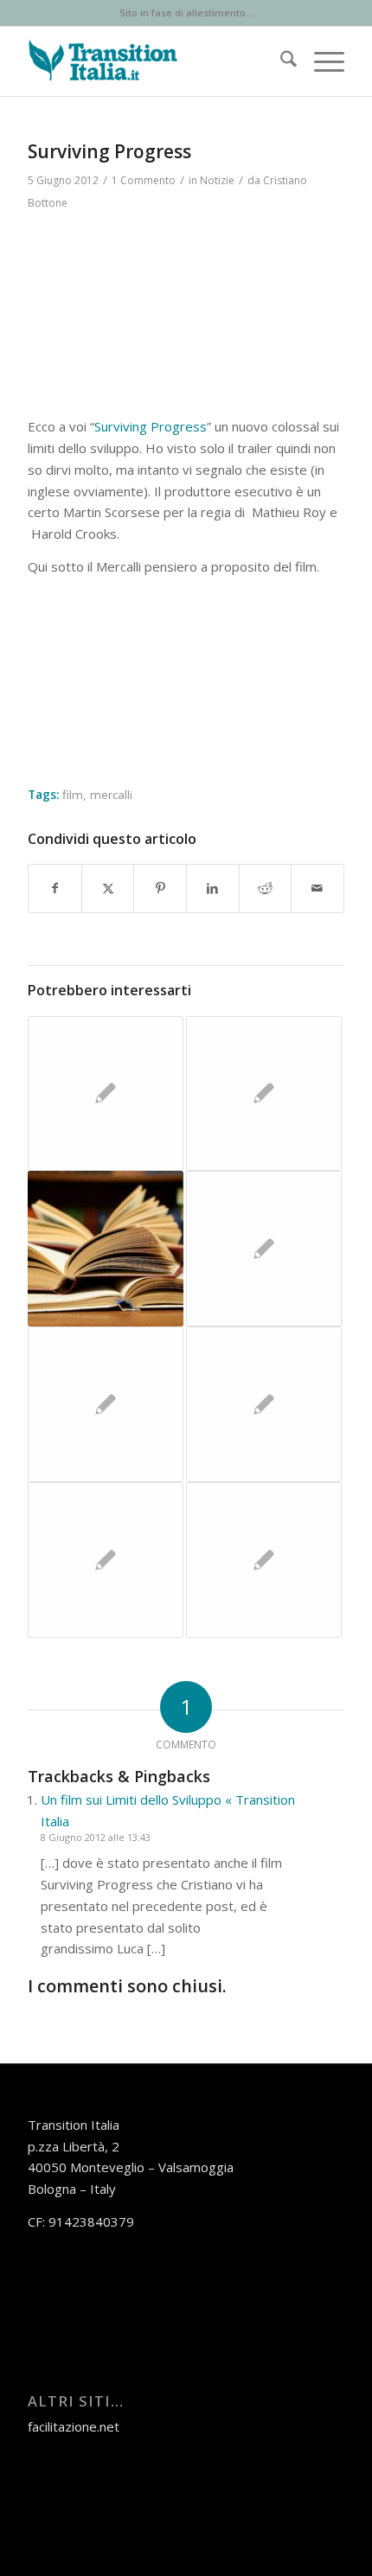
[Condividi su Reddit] (266, 888)
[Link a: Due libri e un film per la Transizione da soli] (106, 1249)
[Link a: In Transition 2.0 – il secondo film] (106, 1094)
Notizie (217, 180)
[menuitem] (280, 61)
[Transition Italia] (154, 61)
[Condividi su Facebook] (55, 888)
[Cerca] (280, 61)
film (73, 795)
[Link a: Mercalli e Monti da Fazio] (106, 1404)
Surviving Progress (151, 426)
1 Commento (144, 180)
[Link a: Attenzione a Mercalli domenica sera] (264, 1404)
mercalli (111, 795)
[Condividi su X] (108, 888)
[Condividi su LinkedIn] (213, 888)
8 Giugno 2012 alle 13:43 (96, 1837)
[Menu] (321, 61)
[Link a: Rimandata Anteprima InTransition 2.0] (264, 1249)
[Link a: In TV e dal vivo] (106, 1560)
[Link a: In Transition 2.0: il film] (264, 1560)
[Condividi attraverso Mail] (317, 888)
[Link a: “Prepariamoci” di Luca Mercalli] (264, 1094)
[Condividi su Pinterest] (160, 888)
